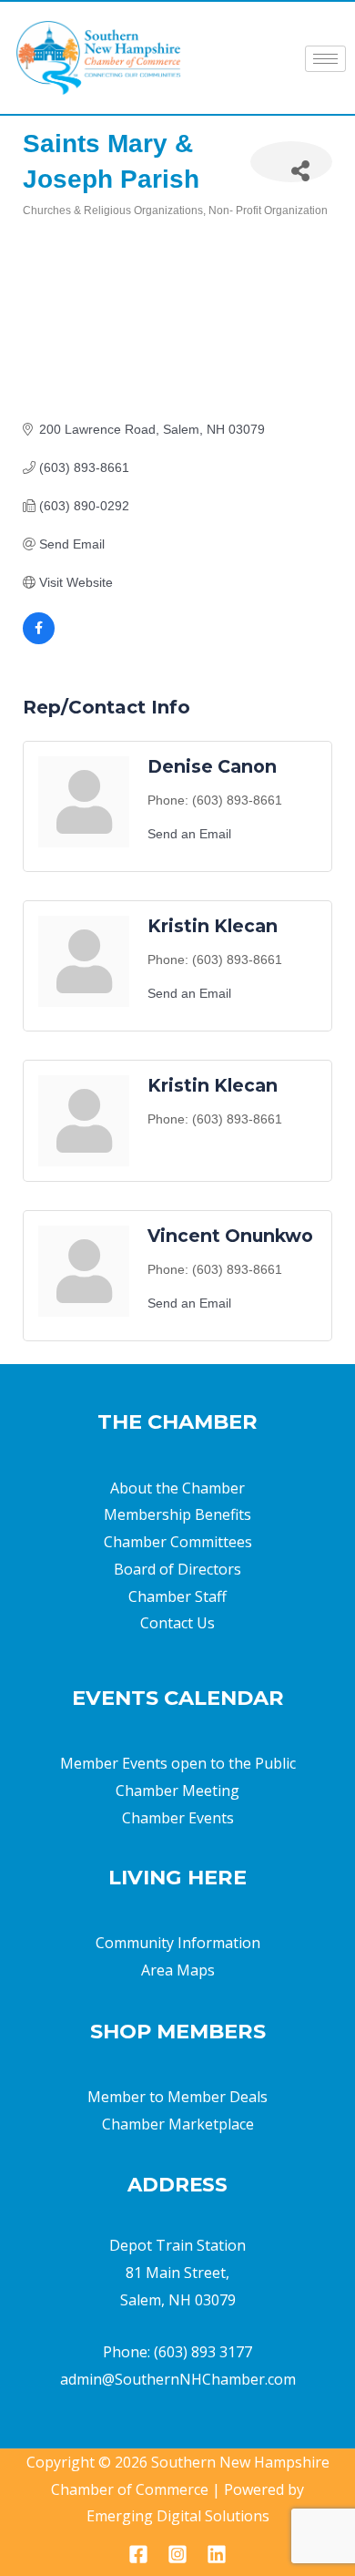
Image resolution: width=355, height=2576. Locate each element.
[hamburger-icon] (325, 59)
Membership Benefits (177, 1514)
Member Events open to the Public (178, 1763)
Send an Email (189, 834)
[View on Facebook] (39, 640)
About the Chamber (177, 1488)
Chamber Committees (178, 1542)
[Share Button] (291, 162)
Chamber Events (178, 1818)
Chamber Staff (177, 1596)
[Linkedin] (217, 2554)
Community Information (178, 1943)
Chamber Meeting (177, 1791)
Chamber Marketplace (178, 2124)
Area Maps (178, 1970)
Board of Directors (177, 1569)
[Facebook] (138, 2554)
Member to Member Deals (177, 2097)
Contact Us (177, 1623)
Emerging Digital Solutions (178, 2516)
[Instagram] (177, 2554)
